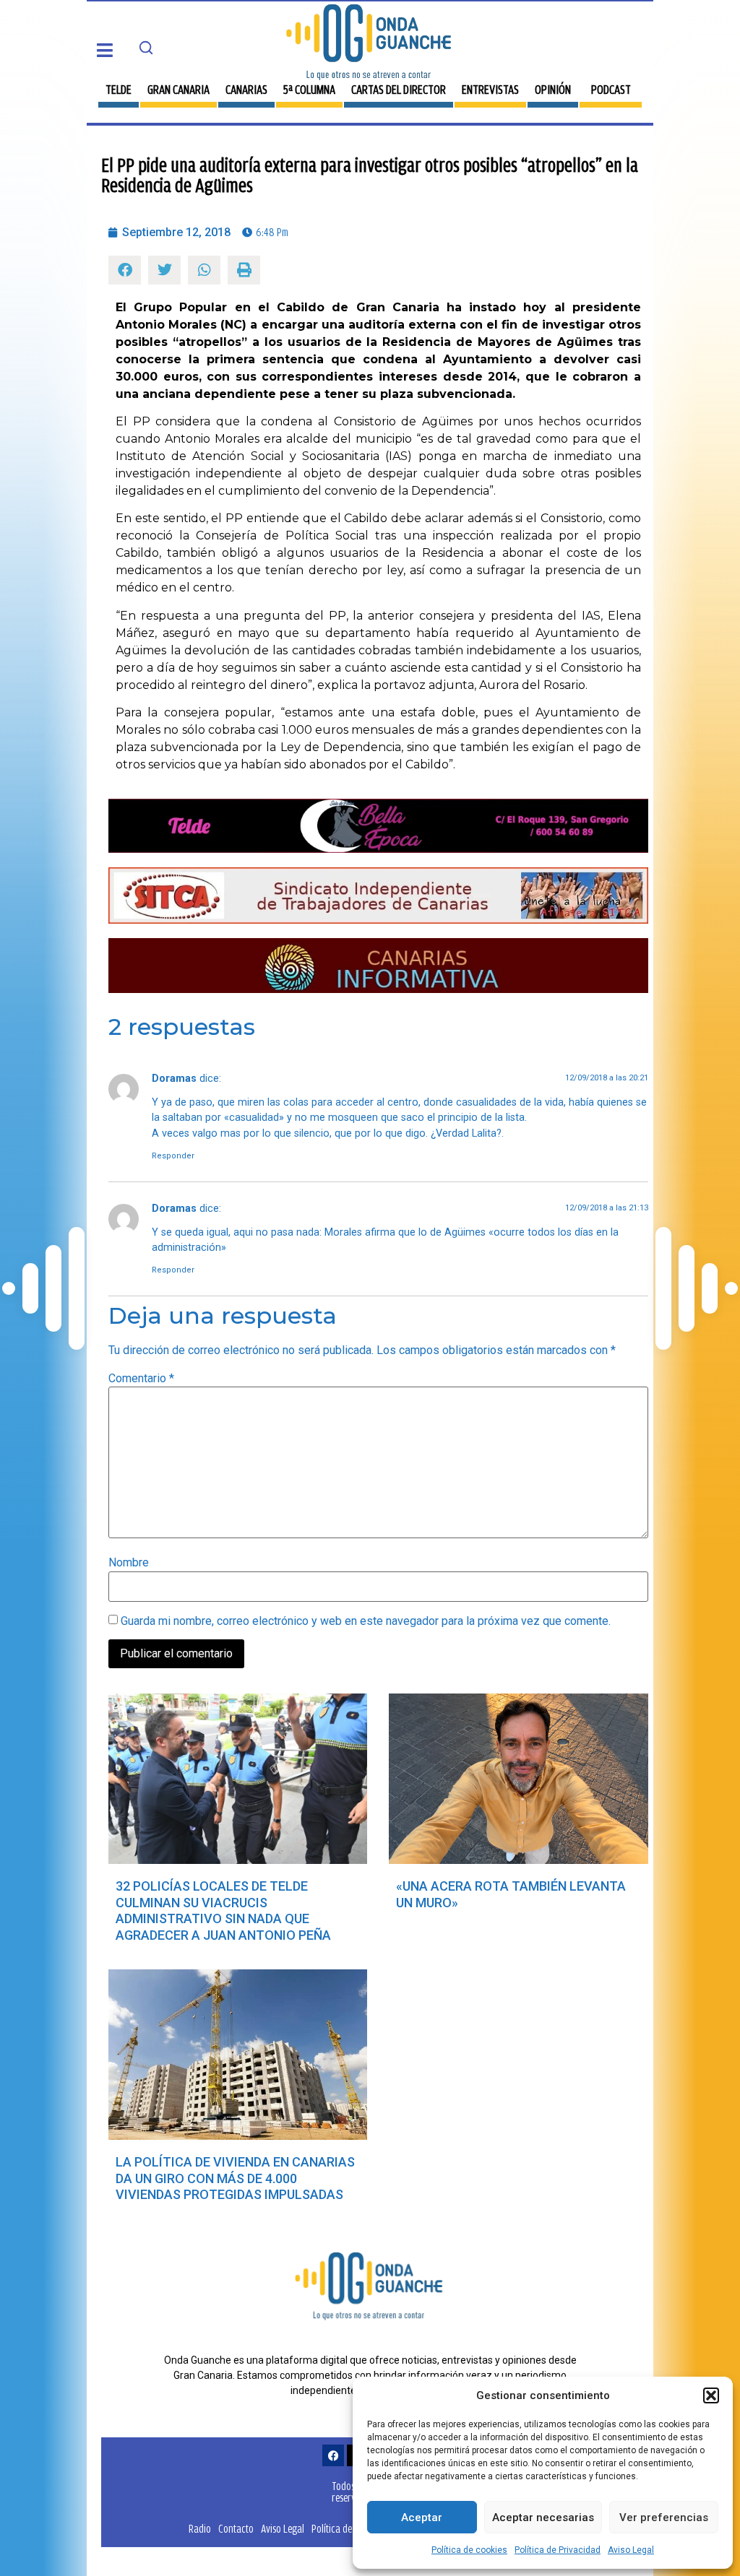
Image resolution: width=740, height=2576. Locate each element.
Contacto (236, 2529)
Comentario (141, 1379)
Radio (200, 2529)
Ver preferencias (664, 2518)
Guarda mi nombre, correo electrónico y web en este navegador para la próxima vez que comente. (366, 1621)
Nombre (129, 1563)
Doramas (174, 1079)
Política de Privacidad (558, 2550)
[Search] (146, 48)
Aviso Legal (631, 2550)
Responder (173, 1156)
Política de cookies (469, 2550)
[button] (711, 2395)
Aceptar (422, 2518)
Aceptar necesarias (543, 2518)
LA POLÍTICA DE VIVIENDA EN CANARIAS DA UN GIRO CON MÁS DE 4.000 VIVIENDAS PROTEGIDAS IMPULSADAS (235, 2178)
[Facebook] (333, 2455)
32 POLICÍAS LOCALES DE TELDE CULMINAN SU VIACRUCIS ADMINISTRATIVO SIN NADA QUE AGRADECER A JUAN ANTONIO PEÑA (223, 1911)
